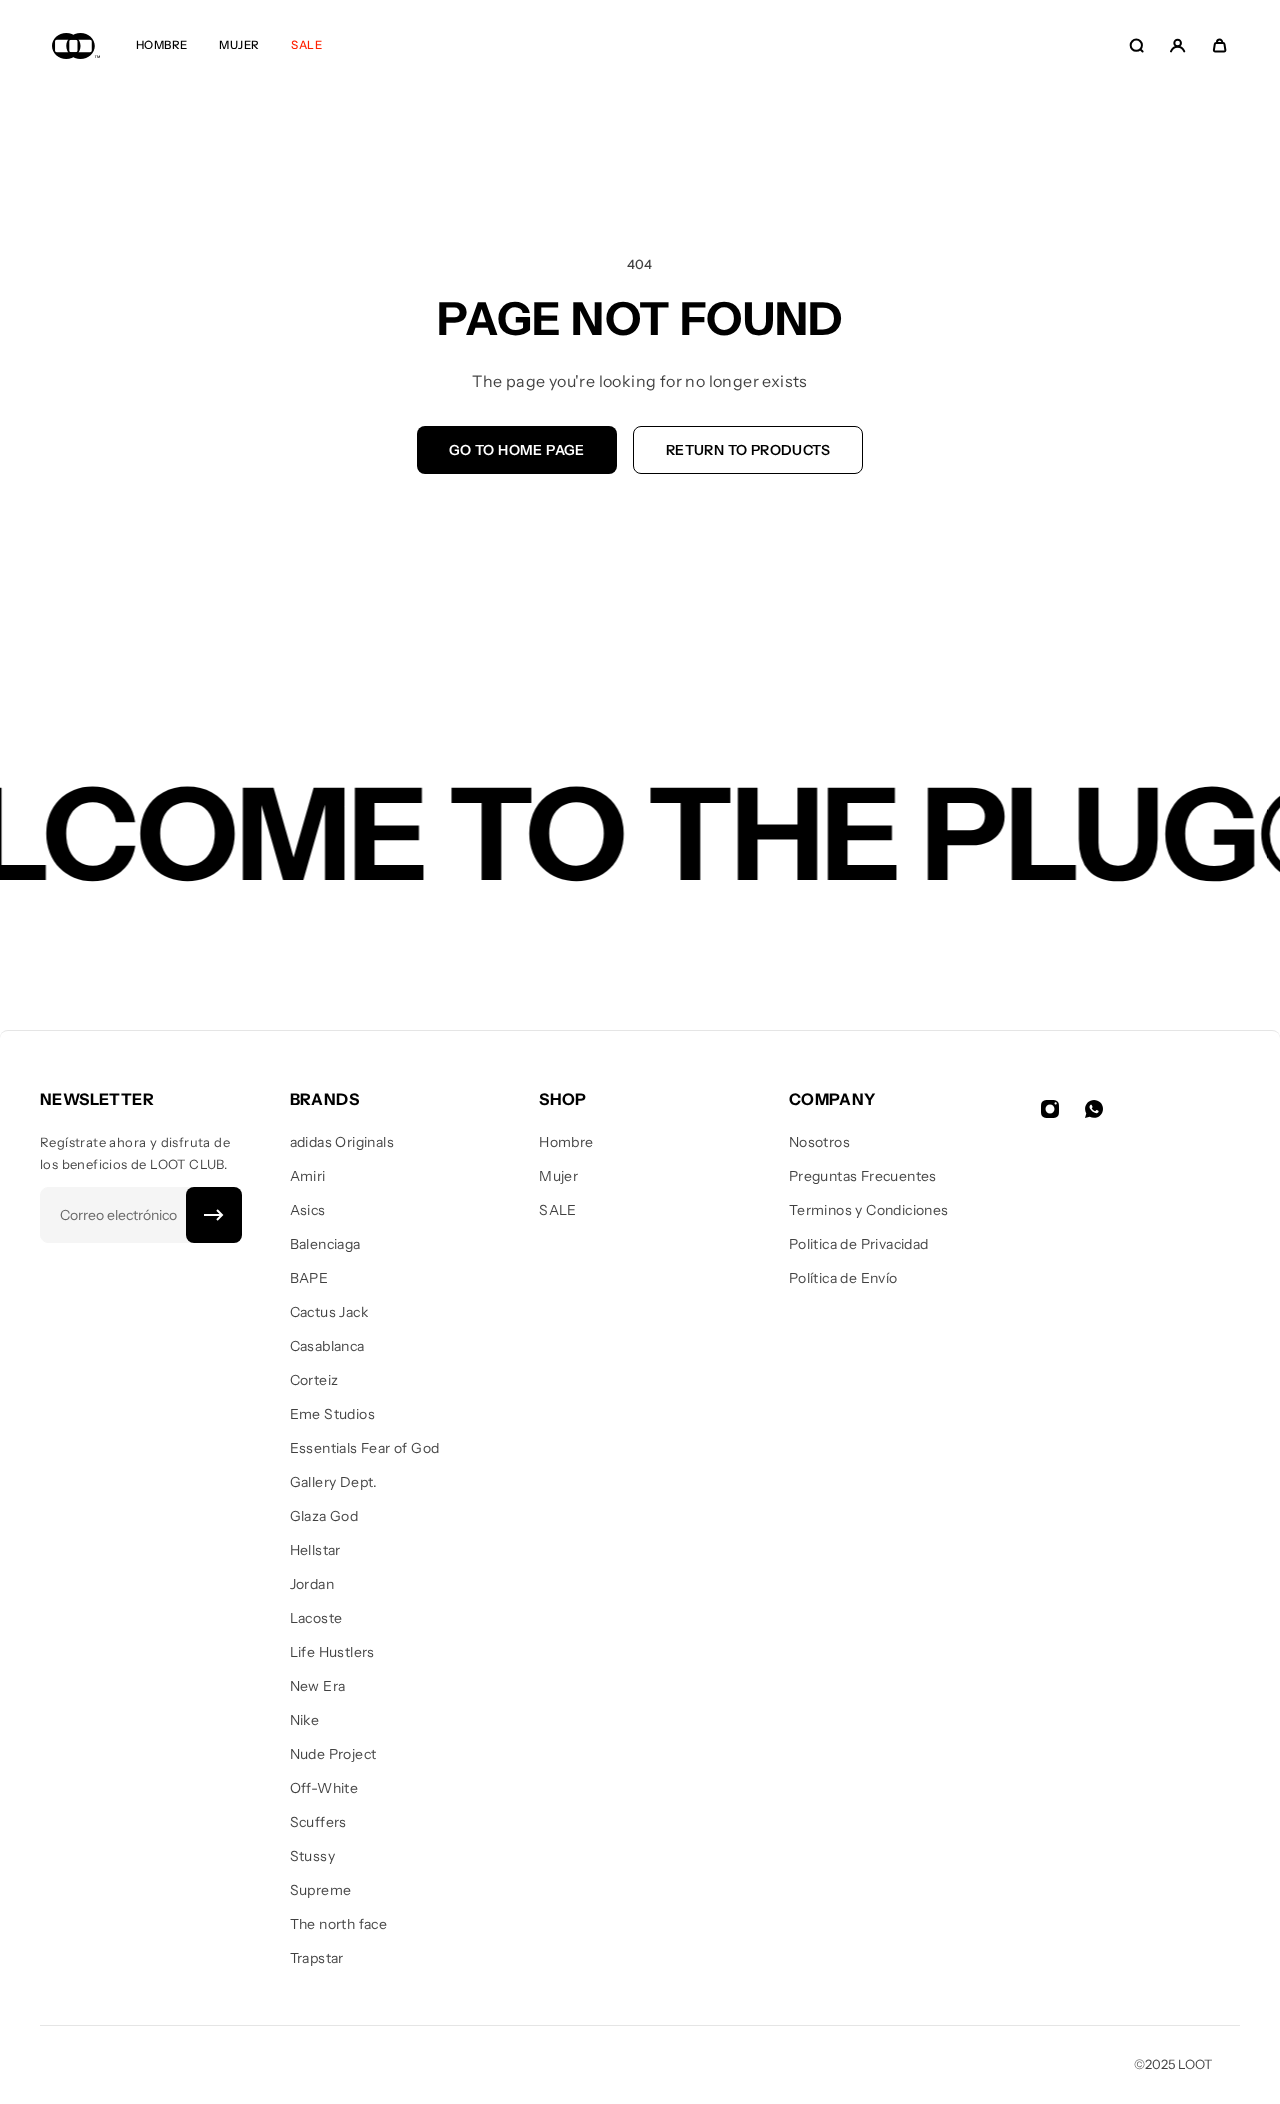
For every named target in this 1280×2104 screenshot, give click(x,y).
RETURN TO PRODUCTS (748, 450)
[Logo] (76, 45)
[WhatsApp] (1094, 1109)
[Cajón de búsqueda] (1136, 45)
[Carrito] (1219, 45)
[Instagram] (1050, 1109)
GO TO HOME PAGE (517, 450)
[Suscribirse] (214, 1215)
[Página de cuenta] (1177, 45)
